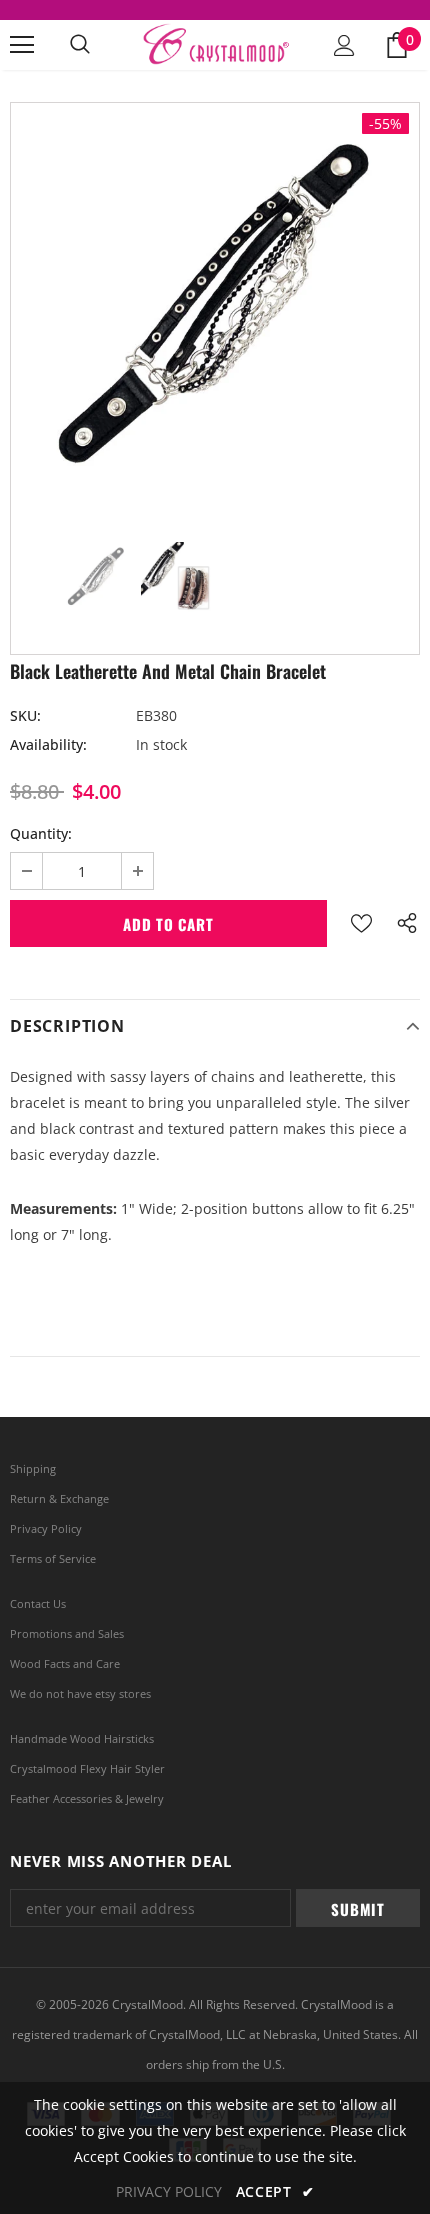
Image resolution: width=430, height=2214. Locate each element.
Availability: (48, 744)
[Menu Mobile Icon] (22, 45)
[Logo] (215, 44)
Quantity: (41, 833)
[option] (215, 307)
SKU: (25, 715)
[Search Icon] (80, 45)
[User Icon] (344, 45)
